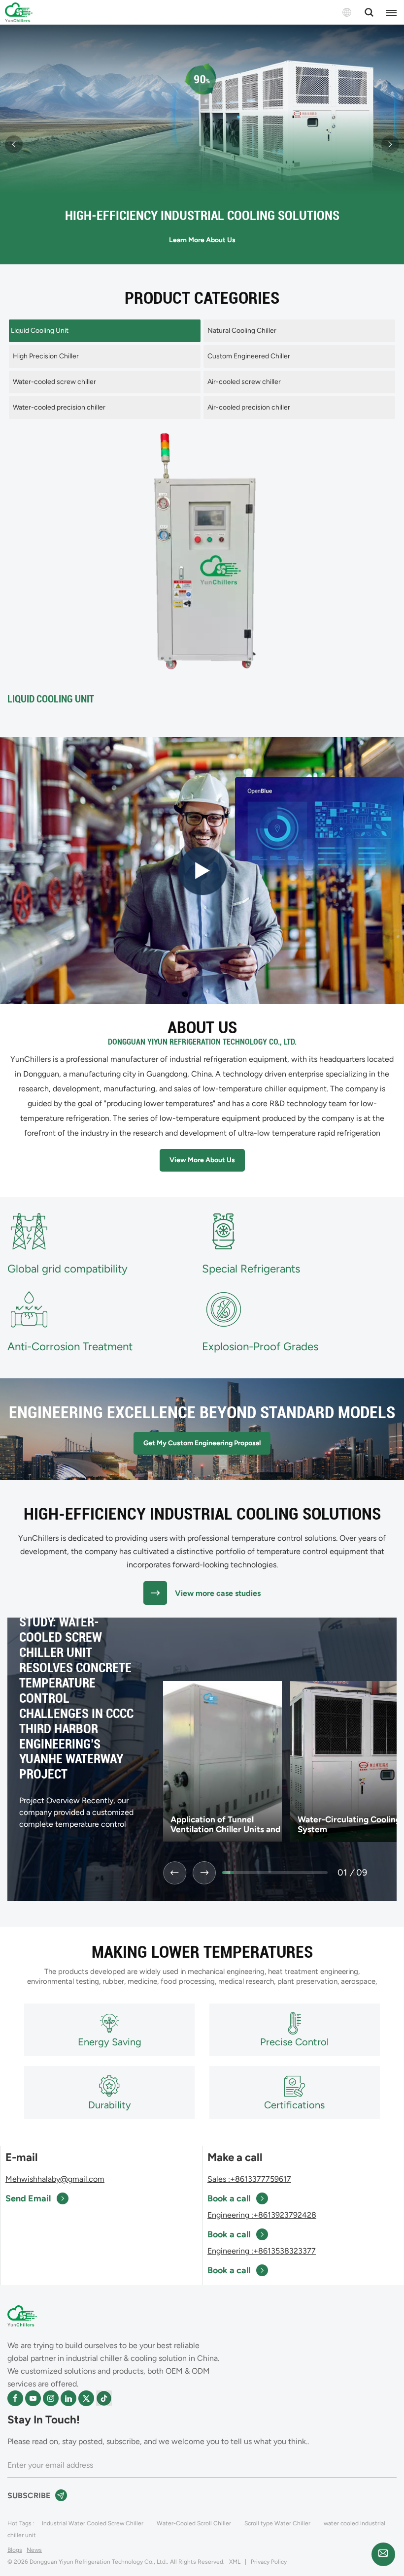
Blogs (15, 2550)
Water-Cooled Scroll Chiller (194, 2523)
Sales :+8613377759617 (249, 2179)
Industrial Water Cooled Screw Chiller (93, 2523)
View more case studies (218, 1593)
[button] (14, 144)
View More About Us (202, 1160)
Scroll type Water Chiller (277, 2523)
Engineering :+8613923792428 (262, 2215)
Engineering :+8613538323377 (262, 2251)
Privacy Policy (269, 2562)
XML (235, 2562)
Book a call (229, 2198)
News (34, 2550)
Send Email (28, 2198)
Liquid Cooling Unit (51, 699)
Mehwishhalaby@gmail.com (55, 2179)
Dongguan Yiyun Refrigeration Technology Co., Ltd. (202, 1042)
